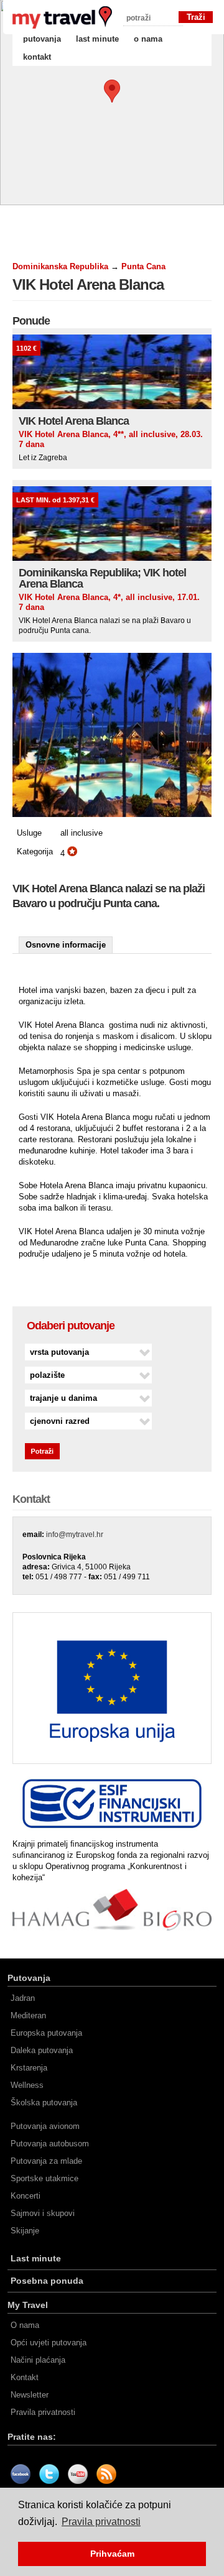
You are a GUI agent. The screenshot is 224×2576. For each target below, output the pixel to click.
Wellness (27, 2085)
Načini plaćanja (38, 2360)
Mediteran (28, 2015)
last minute (97, 39)
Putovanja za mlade (46, 2161)
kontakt (37, 57)
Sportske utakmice (44, 2178)
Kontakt (25, 2377)
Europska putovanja (46, 2033)
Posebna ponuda (47, 2281)
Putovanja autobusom (50, 2144)
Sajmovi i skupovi (43, 2213)
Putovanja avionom (45, 2126)
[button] (112, 91)
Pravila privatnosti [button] (101, 2522)
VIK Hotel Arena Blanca (74, 421)
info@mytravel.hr (75, 1535)
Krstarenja (29, 2068)
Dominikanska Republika (60, 266)
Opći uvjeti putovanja (49, 2343)
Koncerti (26, 2196)
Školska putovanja (44, 2103)
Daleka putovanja (42, 2050)
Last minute (36, 2258)
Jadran (23, 1998)
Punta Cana (143, 266)
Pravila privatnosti (43, 2412)
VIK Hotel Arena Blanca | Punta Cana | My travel (62, 17)
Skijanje (25, 2231)
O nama (25, 2325)
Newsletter (30, 2395)
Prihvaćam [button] (112, 2554)
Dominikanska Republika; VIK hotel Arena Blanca (102, 578)
